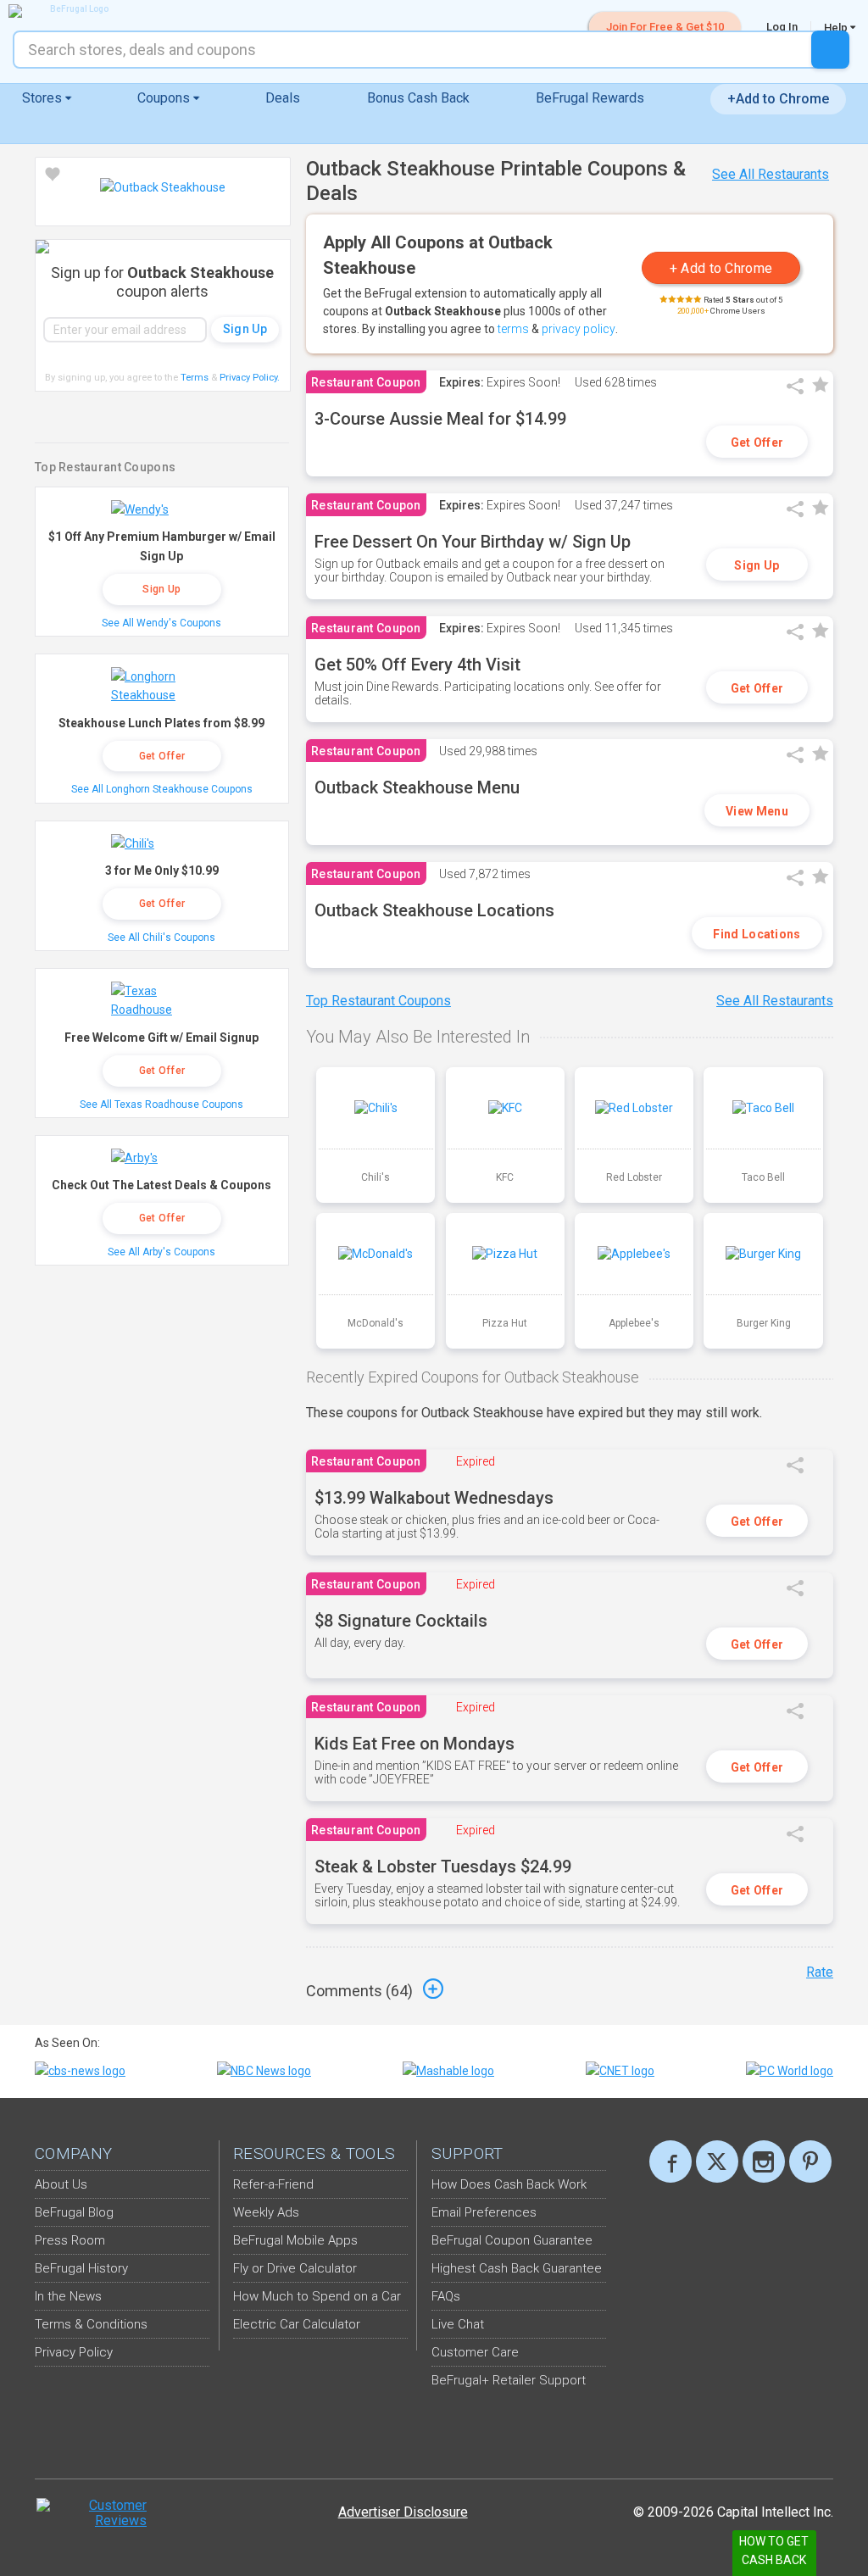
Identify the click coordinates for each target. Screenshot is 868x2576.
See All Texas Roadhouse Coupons (161, 1104)
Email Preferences (484, 2212)
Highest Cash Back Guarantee (517, 2268)
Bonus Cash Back (418, 98)
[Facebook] (670, 2162)
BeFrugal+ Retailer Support (509, 2380)
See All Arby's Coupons (161, 1252)
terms (513, 329)
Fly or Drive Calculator (295, 2268)
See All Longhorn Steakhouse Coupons (162, 789)
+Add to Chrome (778, 99)
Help (837, 27)
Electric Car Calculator (297, 2324)
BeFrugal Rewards (590, 98)
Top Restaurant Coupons (378, 1001)
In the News (68, 2296)
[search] (830, 50)
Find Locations (757, 934)
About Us (61, 2184)
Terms (195, 378)
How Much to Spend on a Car (317, 2296)
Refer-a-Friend (273, 2184)
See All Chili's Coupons (161, 937)
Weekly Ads (266, 2212)
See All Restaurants (771, 174)
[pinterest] (810, 2162)
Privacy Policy (250, 378)
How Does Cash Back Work (509, 2184)
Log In (782, 27)
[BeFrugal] (72, 11)
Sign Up (757, 565)
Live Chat (458, 2324)
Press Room (70, 2240)
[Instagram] (764, 2162)
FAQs (446, 2296)
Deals (283, 98)
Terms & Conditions (91, 2324)
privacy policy (579, 329)
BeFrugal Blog (74, 2212)
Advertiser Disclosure (403, 2512)
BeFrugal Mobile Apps (295, 2240)
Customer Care (475, 2352)
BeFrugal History (81, 2268)
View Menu (757, 811)
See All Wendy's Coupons (161, 623)
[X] (717, 2162)
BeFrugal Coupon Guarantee (512, 2240)
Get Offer (757, 442)
